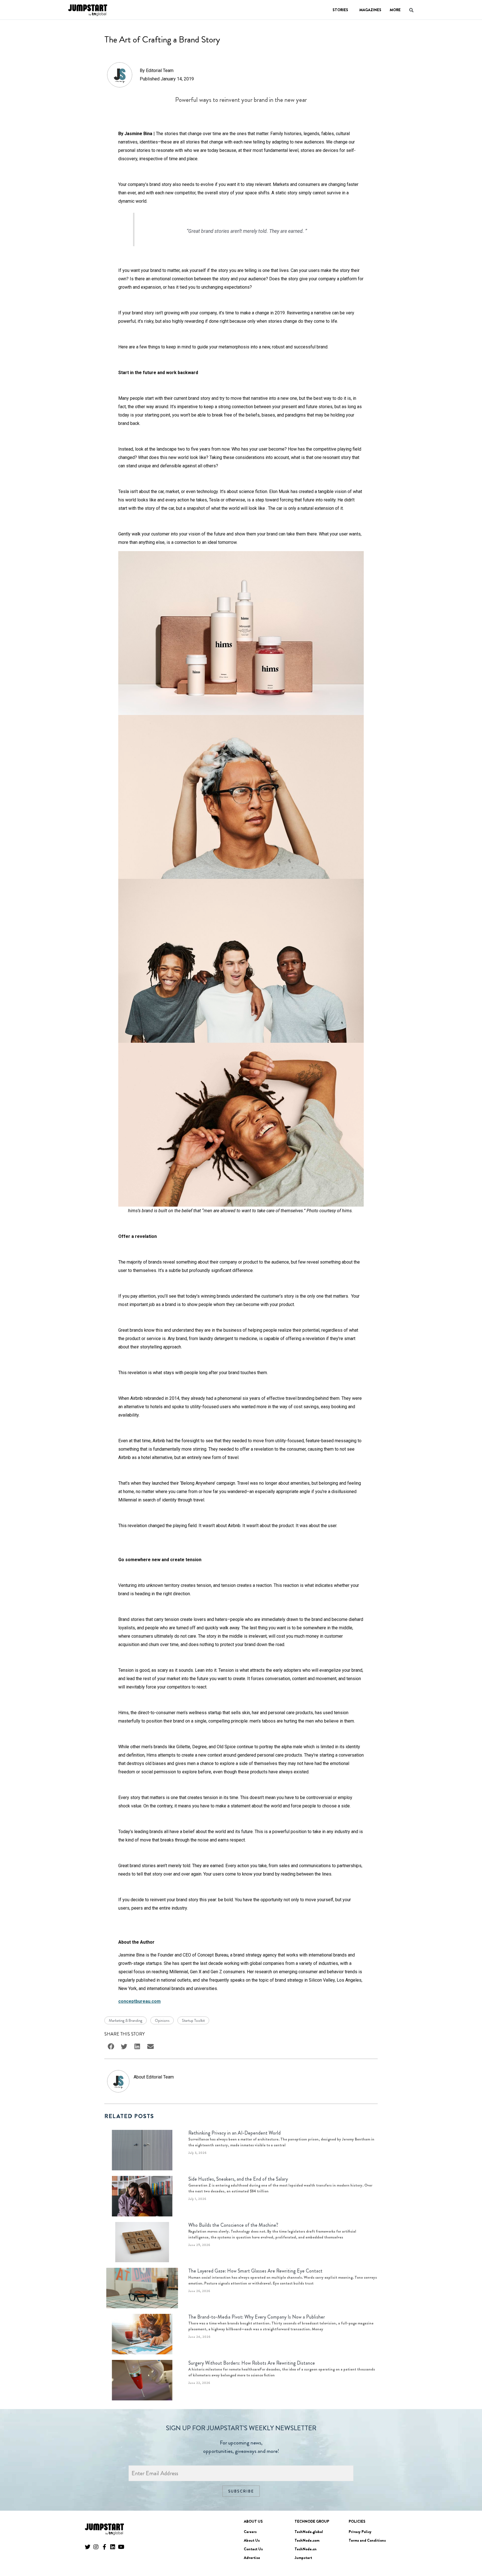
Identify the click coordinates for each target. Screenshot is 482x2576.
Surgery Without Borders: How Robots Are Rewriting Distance (252, 2363)
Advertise (252, 2558)
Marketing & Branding (126, 2020)
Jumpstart (303, 2558)
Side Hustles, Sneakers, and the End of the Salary (238, 2179)
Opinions (162, 2020)
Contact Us (253, 2549)
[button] (470, 2556)
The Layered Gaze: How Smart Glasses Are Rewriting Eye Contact (255, 2271)
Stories (340, 10)
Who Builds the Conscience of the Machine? (233, 2225)
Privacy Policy (360, 2532)
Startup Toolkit (193, 2020)
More (395, 10)
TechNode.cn (306, 2549)
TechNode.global (309, 2532)
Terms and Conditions (367, 2540)
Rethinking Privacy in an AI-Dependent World (234, 2133)
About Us (252, 2540)
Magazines (370, 10)
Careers (250, 2532)
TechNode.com (307, 2540)
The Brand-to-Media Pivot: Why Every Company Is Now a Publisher (257, 2317)
